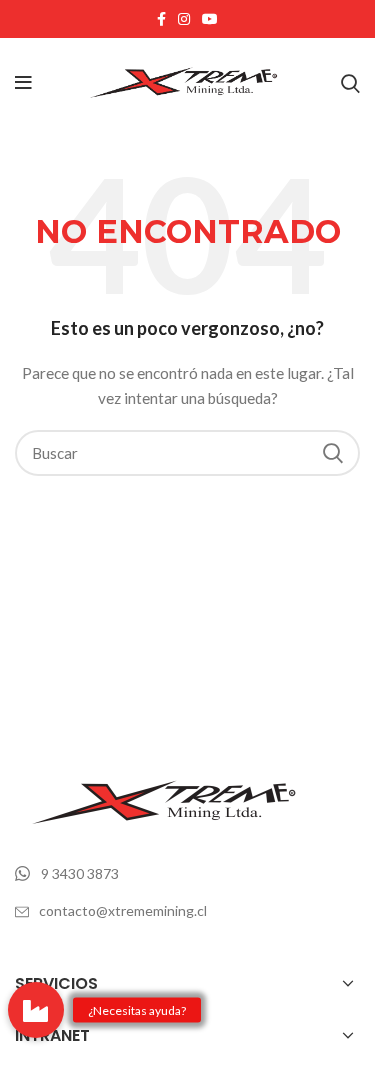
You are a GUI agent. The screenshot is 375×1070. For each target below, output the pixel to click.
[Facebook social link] (161, 19)
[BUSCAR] (333, 453)
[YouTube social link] (210, 19)
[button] (36, 1010)
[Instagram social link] (184, 19)
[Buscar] (350, 83)
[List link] (187, 874)
